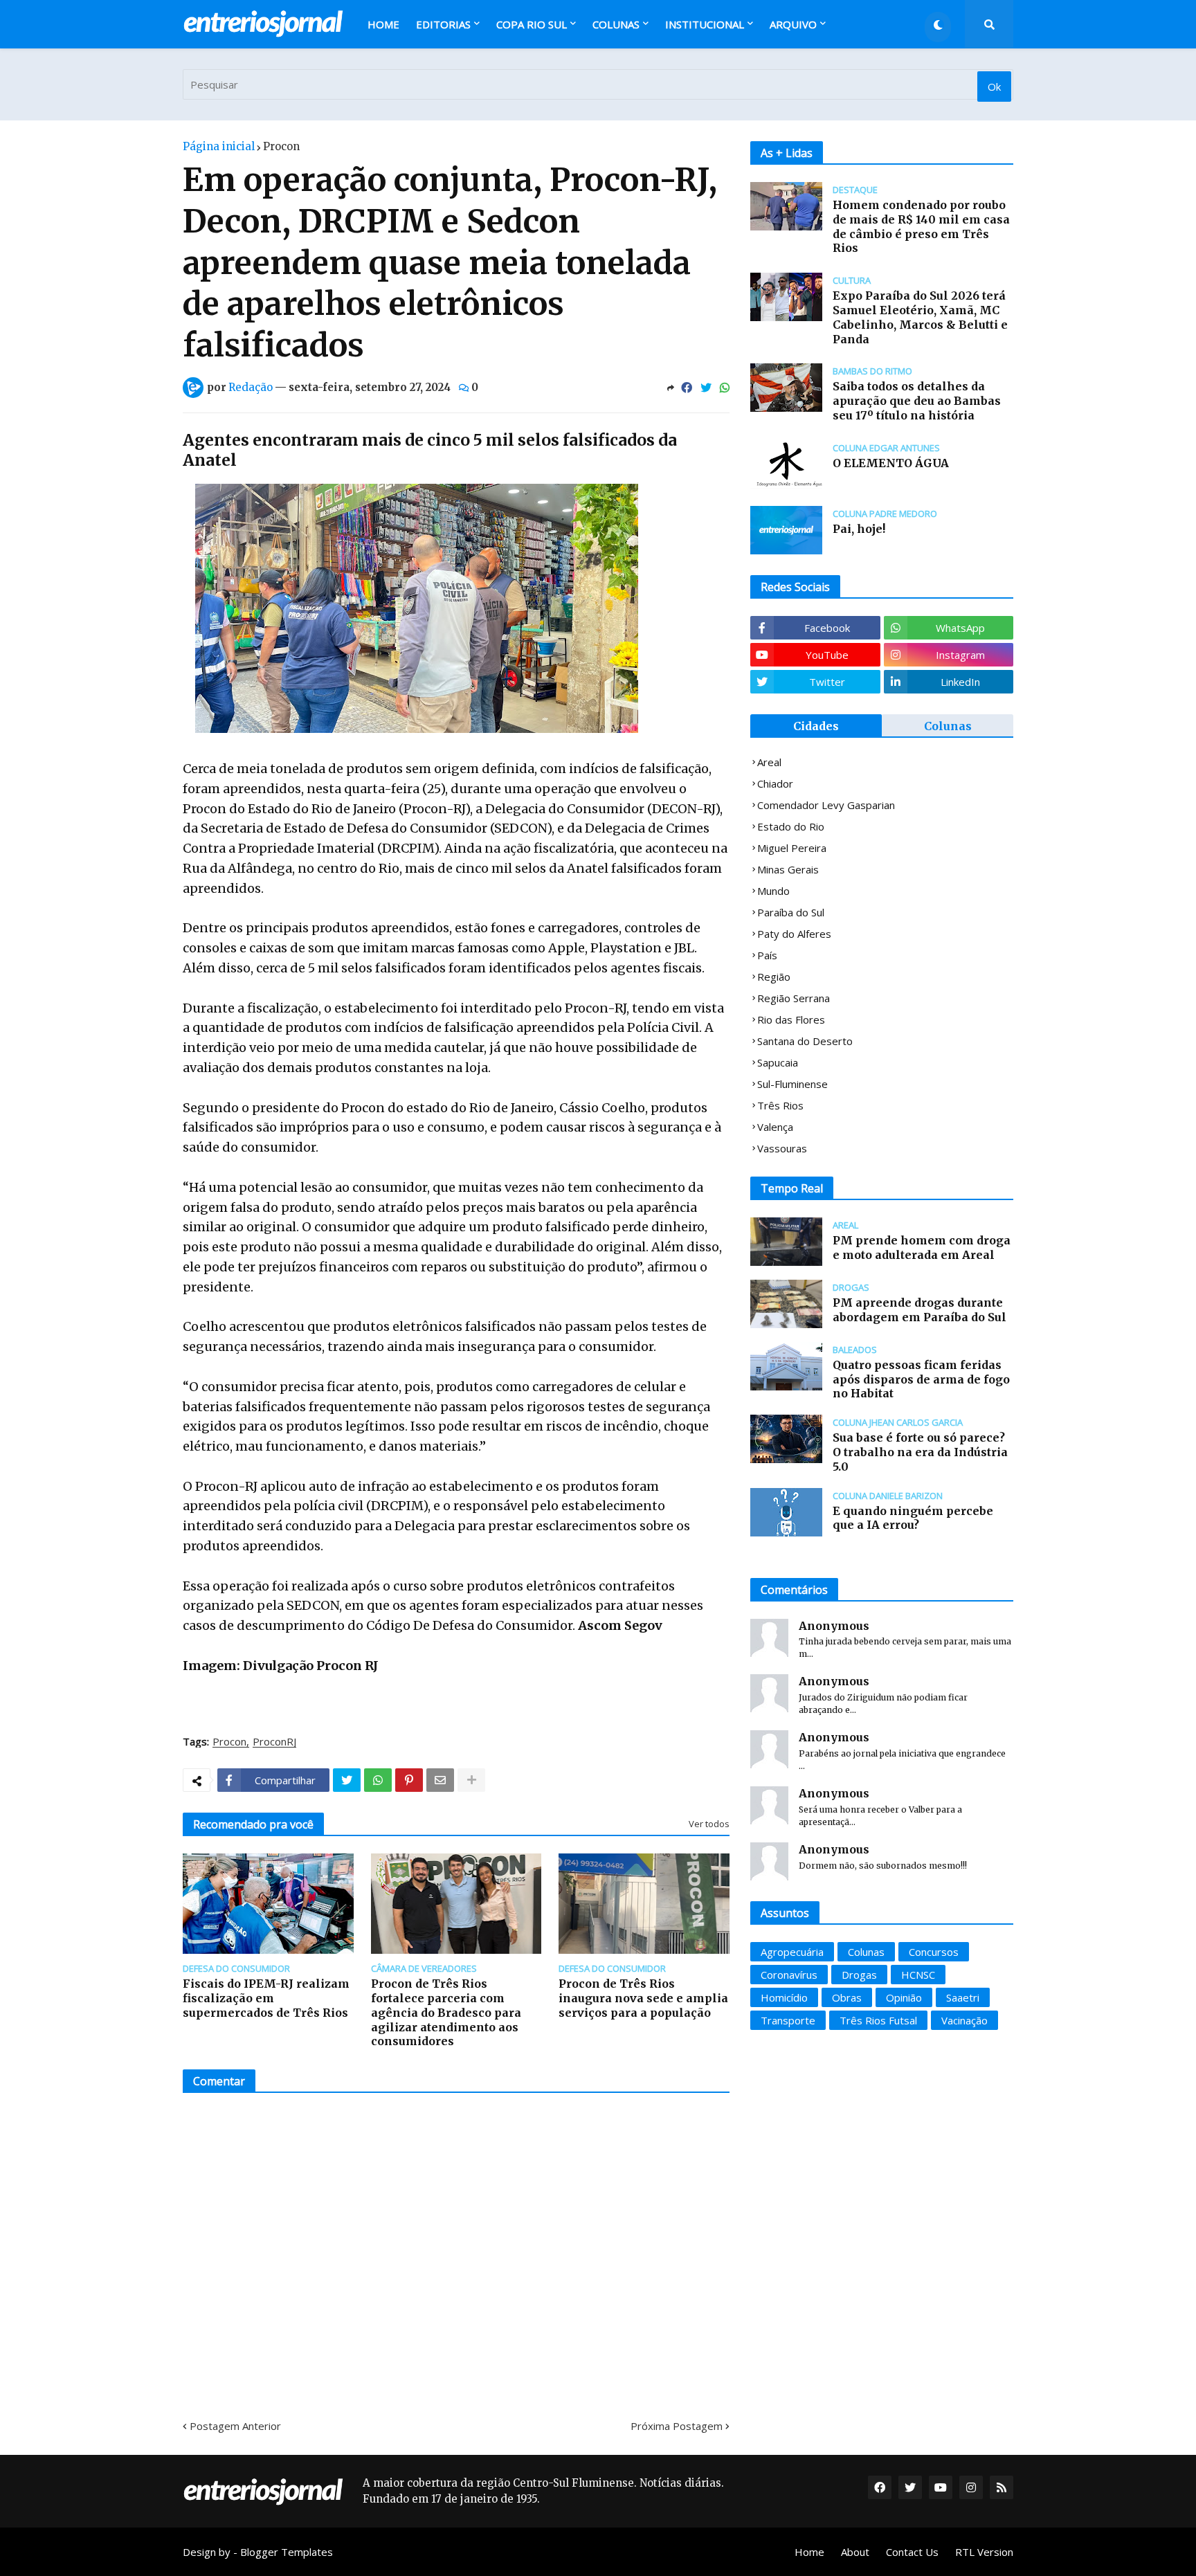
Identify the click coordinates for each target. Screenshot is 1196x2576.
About (855, 2552)
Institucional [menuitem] (705, 24)
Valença (775, 1127)
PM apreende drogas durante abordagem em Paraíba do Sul (919, 1310)
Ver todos (709, 1824)
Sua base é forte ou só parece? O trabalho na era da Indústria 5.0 (920, 1452)
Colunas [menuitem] (616, 24)
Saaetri (963, 1997)
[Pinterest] (409, 1780)
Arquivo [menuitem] (793, 24)
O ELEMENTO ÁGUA (891, 463)
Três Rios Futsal (878, 2020)
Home (809, 2552)
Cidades (816, 726)
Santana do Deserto (805, 1041)
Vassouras (782, 1148)
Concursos (934, 1952)
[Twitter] (706, 388)
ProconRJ (274, 1742)
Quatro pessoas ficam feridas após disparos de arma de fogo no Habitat (921, 1379)
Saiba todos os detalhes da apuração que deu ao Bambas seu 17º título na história (917, 401)
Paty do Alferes (794, 934)
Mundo (773, 891)
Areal (769, 762)
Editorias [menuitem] (443, 24)
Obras (847, 1997)
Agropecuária (792, 1952)
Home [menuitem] (383, 24)
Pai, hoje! (859, 529)
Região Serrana (794, 998)
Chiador (775, 783)
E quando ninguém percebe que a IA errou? (913, 1518)
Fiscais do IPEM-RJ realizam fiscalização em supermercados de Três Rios (266, 1998)
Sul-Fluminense (792, 1084)
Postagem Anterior (235, 2426)
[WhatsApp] (725, 388)
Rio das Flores (791, 1019)
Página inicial (219, 146)
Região (774, 977)
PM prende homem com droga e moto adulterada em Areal (922, 1248)
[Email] (440, 1780)
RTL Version (984, 2552)
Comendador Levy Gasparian (826, 805)
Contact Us (912, 2552)
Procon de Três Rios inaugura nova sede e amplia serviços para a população (643, 1998)
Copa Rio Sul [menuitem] (532, 24)
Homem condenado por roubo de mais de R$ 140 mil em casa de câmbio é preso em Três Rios (921, 226)
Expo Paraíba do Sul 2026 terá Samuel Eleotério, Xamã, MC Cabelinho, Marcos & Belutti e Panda (920, 317)
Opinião (904, 1997)
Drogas (859, 1975)
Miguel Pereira (792, 848)
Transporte (788, 2020)
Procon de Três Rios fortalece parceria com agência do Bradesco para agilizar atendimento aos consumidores (446, 2012)
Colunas (948, 726)
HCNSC (918, 1975)
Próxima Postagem (677, 2426)
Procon (281, 146)
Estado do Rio (791, 826)
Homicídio (784, 1997)
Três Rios (780, 1105)
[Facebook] (687, 388)
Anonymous (834, 1626)
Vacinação (964, 2020)
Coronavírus (789, 1975)
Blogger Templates (287, 2552)
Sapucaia (778, 1062)
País (767, 955)
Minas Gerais (788, 869)
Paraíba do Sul (791, 912)
